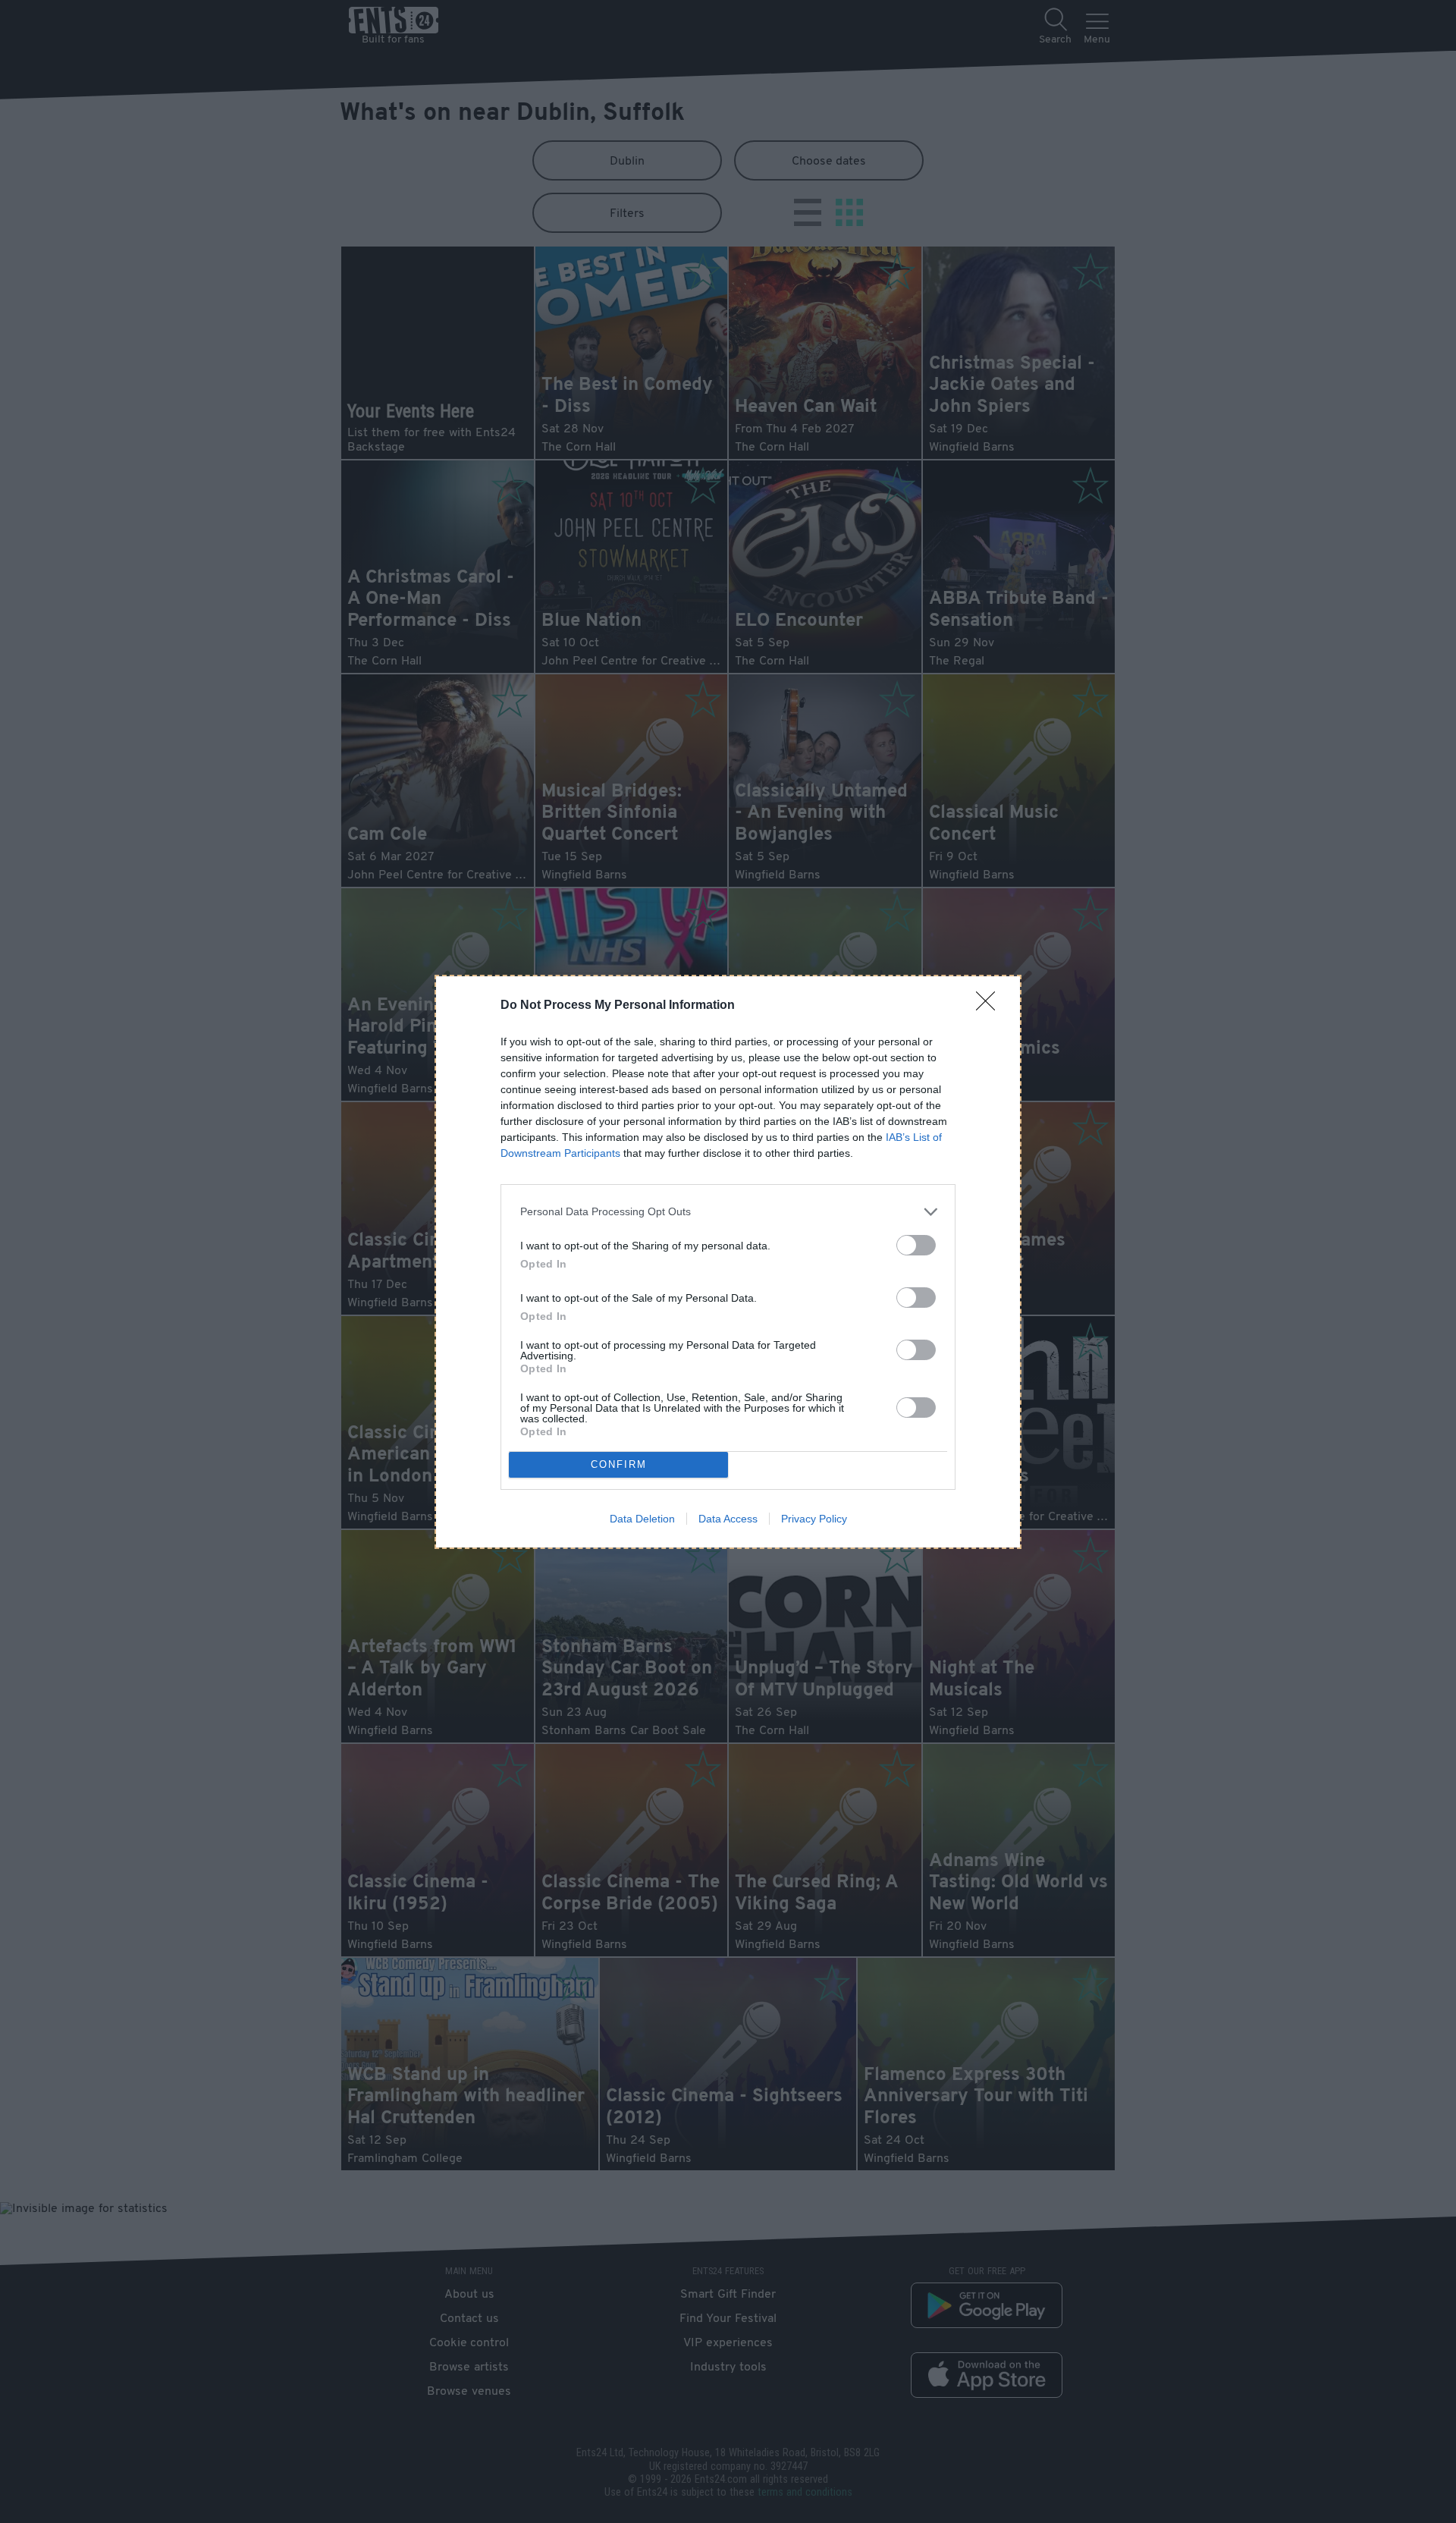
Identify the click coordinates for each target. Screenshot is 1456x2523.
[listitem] (728, 1212)
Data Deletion (642, 1519)
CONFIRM (619, 1464)
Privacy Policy (814, 1519)
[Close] (990, 1006)
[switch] (916, 1245)
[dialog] (728, 1262)
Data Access (728, 1519)
